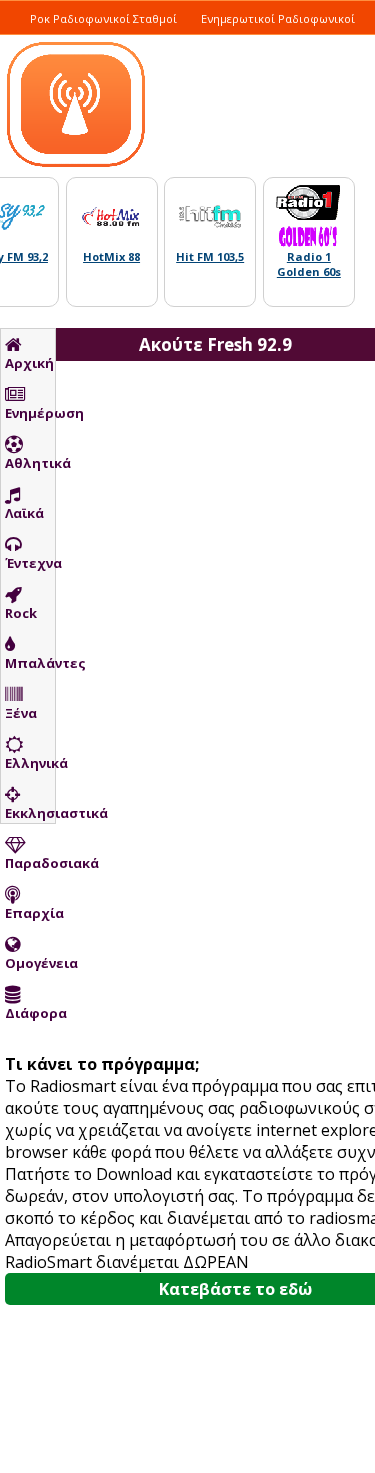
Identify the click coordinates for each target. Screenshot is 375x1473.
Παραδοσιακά (30, 863)
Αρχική (29, 363)
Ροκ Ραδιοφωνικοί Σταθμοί (103, 18)
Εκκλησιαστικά (30, 813)
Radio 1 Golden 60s (309, 264)
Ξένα (21, 713)
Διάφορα (30, 1013)
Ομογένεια (30, 963)
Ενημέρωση (30, 413)
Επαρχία (30, 913)
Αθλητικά (30, 463)
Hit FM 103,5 (210, 256)
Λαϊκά (24, 513)
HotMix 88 (111, 256)
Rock (21, 613)
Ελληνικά (30, 763)
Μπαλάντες (30, 663)
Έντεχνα (30, 563)
